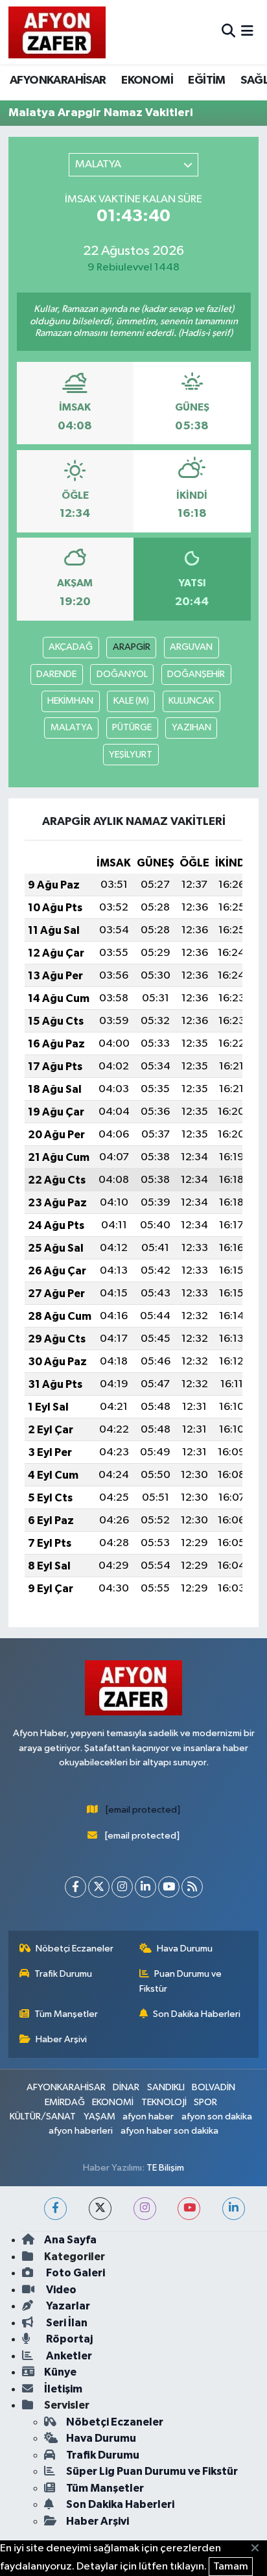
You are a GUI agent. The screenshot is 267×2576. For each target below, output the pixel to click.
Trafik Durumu (63, 1974)
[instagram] (145, 2209)
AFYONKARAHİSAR (58, 80)
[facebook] (55, 2209)
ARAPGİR (132, 647)
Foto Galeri (75, 2273)
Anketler (68, 2356)
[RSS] (192, 1887)
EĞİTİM (206, 80)
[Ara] (228, 32)
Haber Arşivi (61, 2039)
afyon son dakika (217, 2117)
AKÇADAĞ (71, 647)
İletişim (63, 2389)
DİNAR (126, 2087)
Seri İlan (66, 2323)
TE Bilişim (165, 2168)
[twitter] (100, 2209)
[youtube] (189, 2209)
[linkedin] (234, 2209)
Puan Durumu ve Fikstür (181, 1981)
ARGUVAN (191, 647)
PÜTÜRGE (132, 727)
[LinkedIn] (145, 1887)
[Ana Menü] (247, 32)
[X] (99, 1887)
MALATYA (72, 727)
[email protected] (143, 1810)
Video (60, 2290)
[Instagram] (122, 1887)
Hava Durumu (185, 1949)
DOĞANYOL (122, 674)
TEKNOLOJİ (164, 2102)
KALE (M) (131, 701)
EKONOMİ (147, 80)
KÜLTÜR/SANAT (43, 2117)
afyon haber (148, 2117)
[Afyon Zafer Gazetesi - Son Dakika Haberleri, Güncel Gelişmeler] (57, 32)
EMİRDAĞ (65, 2102)
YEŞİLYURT (131, 755)
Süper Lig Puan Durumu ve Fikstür (152, 2471)
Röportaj (68, 2339)
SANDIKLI (166, 2087)
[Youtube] (169, 1887)
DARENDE (56, 674)
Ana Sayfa (70, 2240)
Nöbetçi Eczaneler (75, 1949)
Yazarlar (67, 2306)
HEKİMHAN (70, 701)
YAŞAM (99, 2117)
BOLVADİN (214, 2087)
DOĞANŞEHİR (196, 674)
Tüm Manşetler (66, 2014)
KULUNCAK (191, 701)
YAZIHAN (192, 727)
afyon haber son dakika (169, 2131)
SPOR (205, 2102)
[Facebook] (75, 1887)
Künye (60, 2372)
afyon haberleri (81, 2131)
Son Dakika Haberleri (197, 2014)
